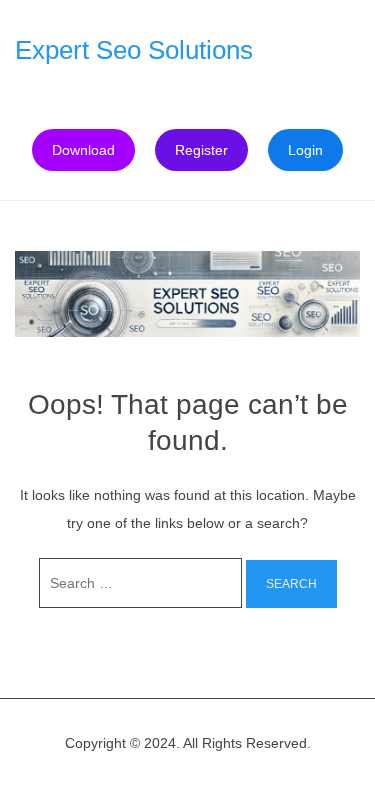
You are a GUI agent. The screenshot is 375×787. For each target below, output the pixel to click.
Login (305, 150)
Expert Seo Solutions (134, 50)
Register (201, 150)
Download (83, 150)
